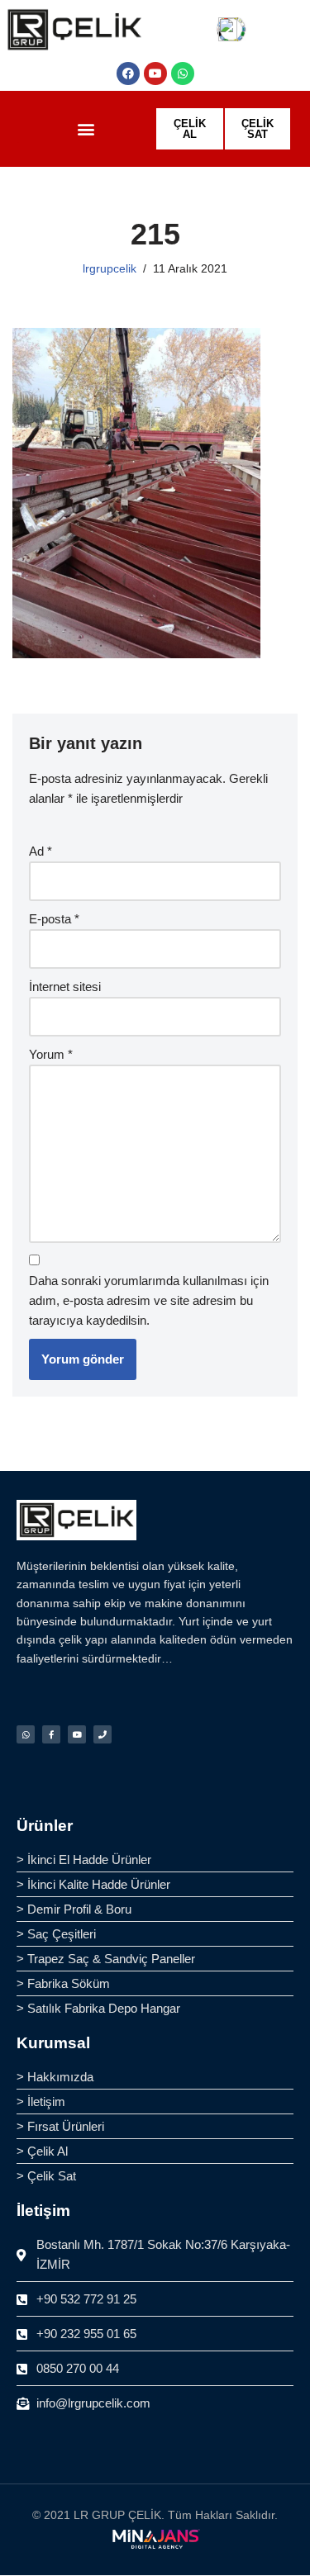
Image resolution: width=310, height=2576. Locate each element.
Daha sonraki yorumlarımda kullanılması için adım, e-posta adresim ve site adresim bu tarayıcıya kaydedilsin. (149, 1300)
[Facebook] (128, 74)
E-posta (54, 919)
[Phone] (103, 1734)
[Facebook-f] (51, 1734)
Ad (41, 851)
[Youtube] (155, 74)
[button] (86, 129)
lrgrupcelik (110, 269)
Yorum (51, 1054)
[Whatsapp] (183, 74)
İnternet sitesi (65, 987)
